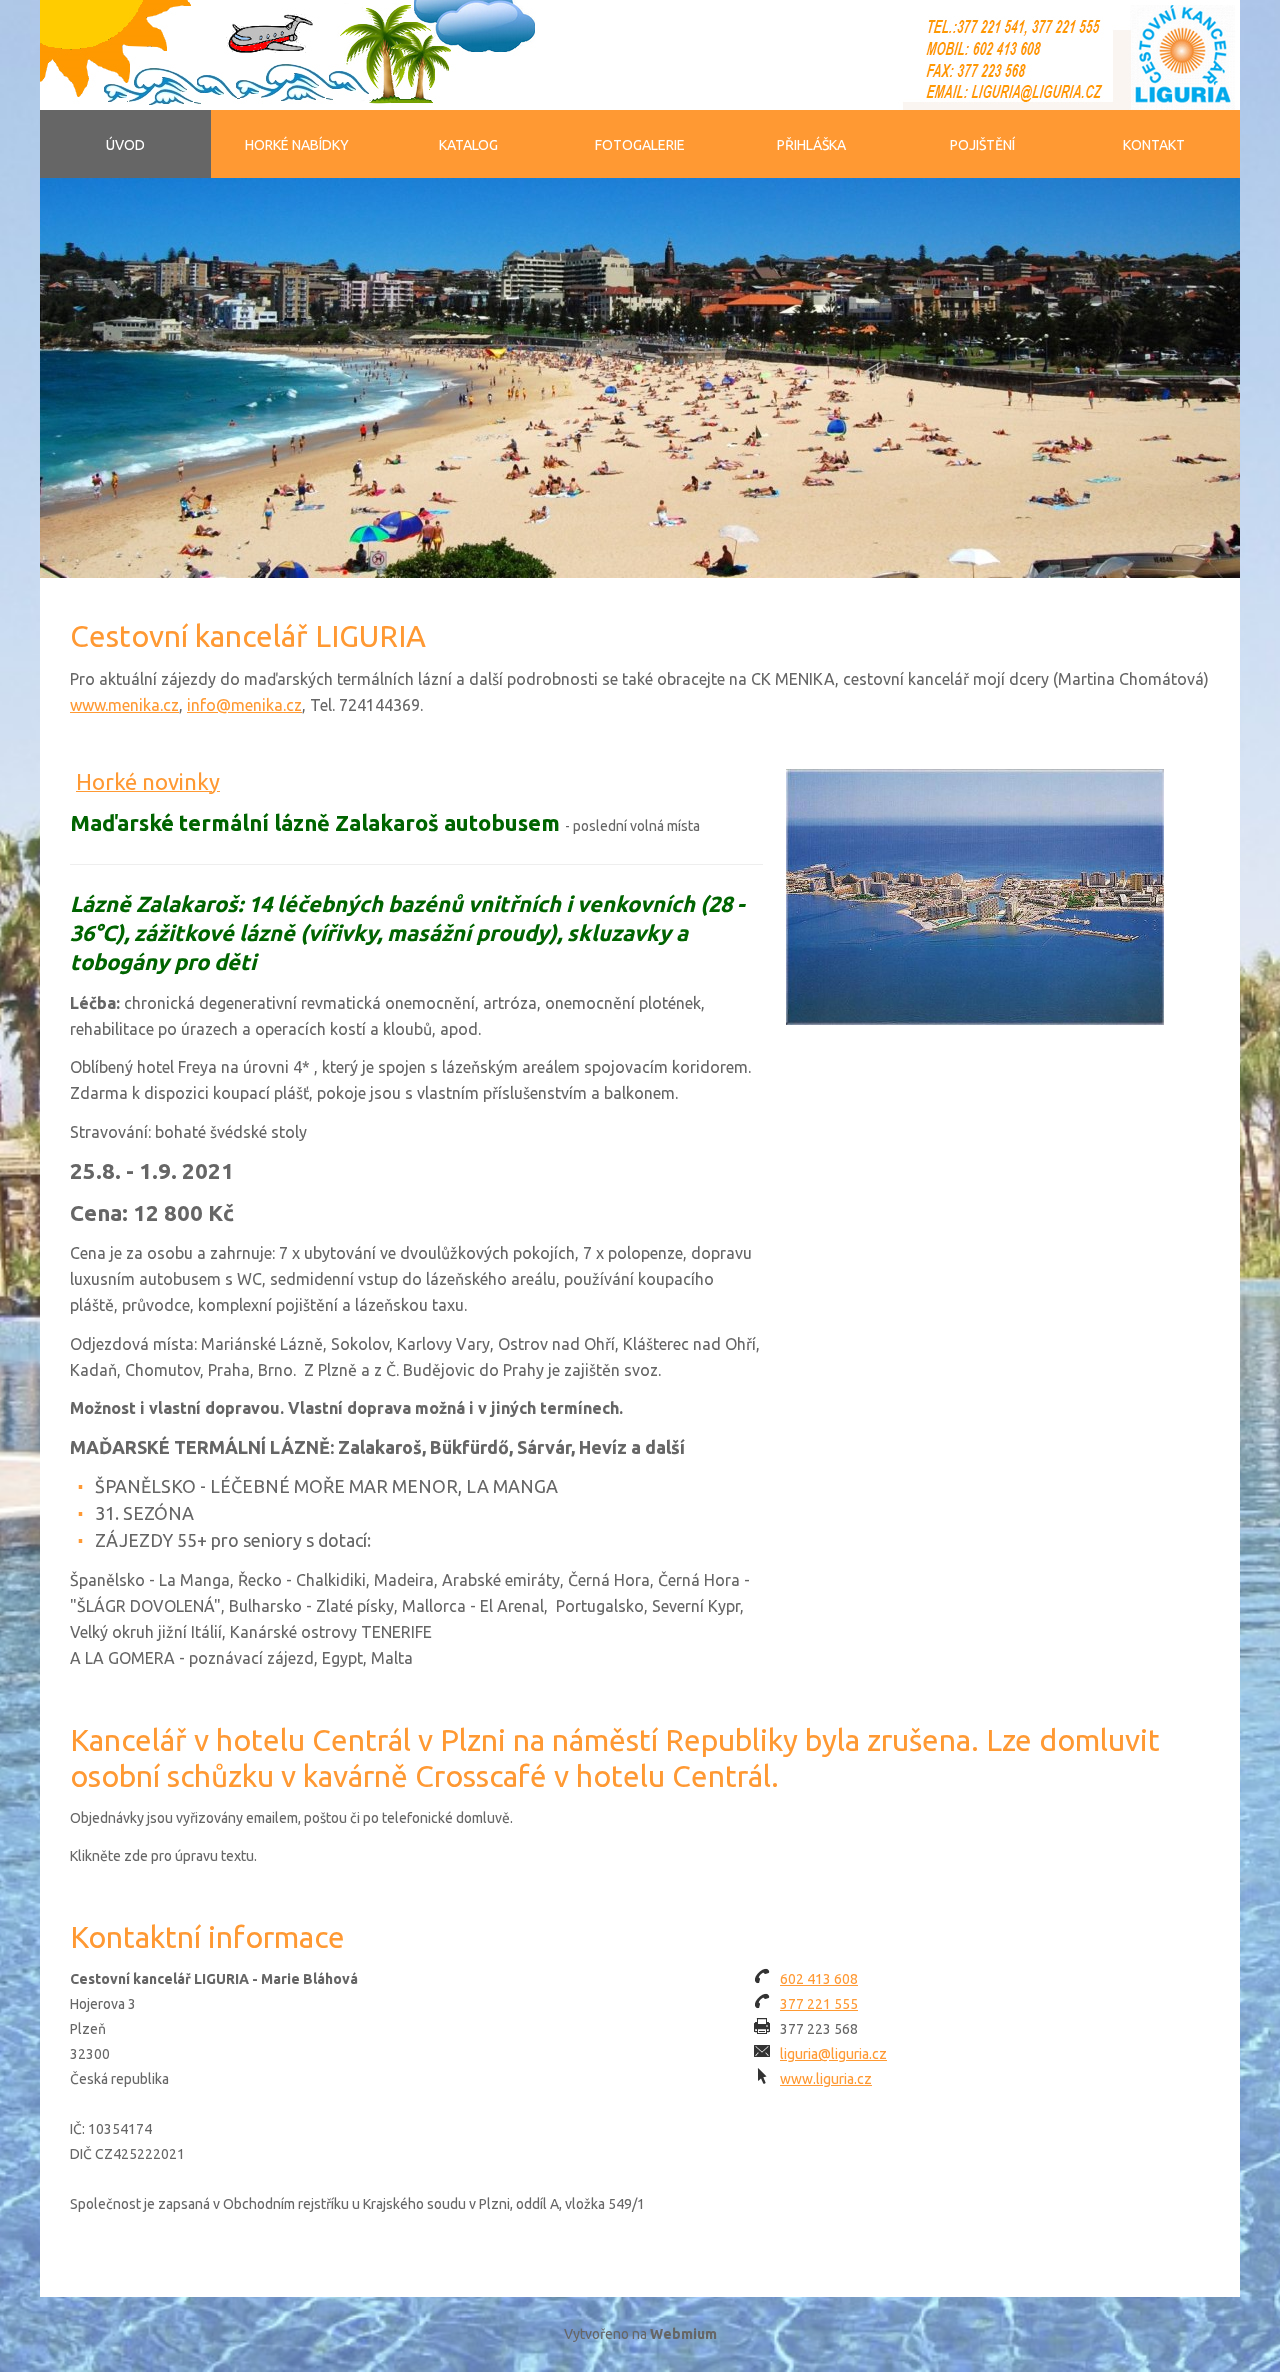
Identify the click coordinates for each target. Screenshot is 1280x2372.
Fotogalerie (640, 145)
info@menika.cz (244, 705)
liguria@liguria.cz (833, 2054)
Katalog (468, 145)
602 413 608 (819, 1979)
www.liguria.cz (826, 2079)
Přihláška (811, 145)
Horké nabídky (297, 145)
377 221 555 (819, 2004)
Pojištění (982, 145)
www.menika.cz (124, 705)
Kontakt (1154, 145)
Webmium (683, 2334)
